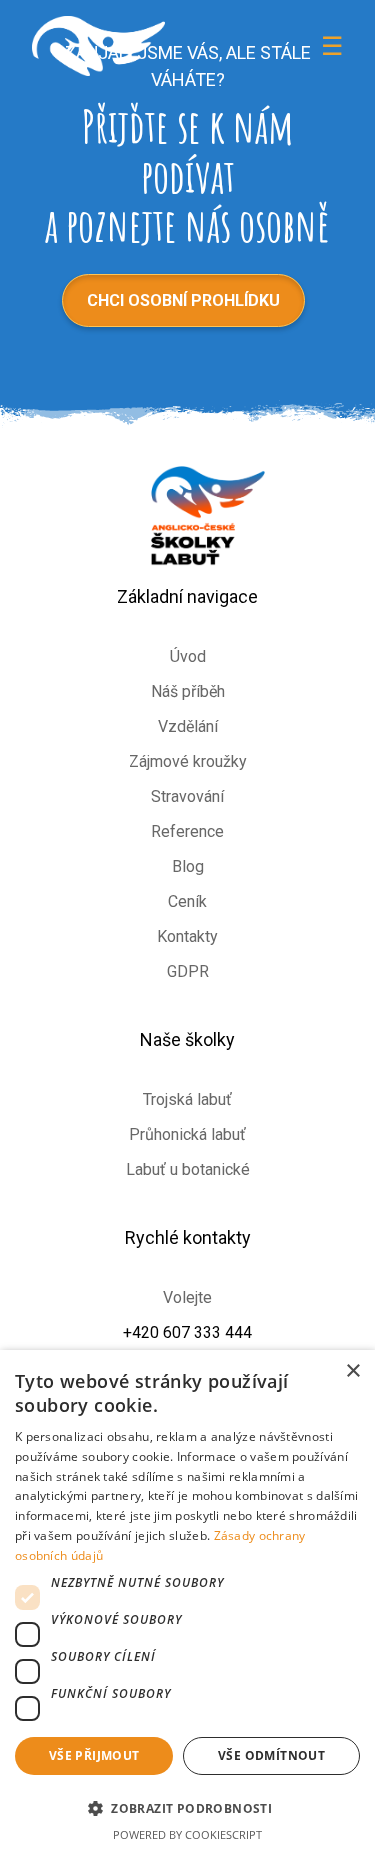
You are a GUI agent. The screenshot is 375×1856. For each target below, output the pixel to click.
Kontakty (187, 936)
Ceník (187, 901)
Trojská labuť (187, 1099)
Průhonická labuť (187, 1134)
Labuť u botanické (188, 1169)
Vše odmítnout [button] (271, 1755)
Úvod (188, 656)
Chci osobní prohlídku (183, 300)
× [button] (352, 1371)
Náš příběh (188, 691)
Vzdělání (188, 726)
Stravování (187, 796)
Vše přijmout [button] (94, 1755)
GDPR (188, 971)
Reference (187, 831)
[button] (187, 1807)
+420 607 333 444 (187, 1332)
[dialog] (187, 1603)
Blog (188, 866)
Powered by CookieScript (187, 1834)
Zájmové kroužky (188, 761)
